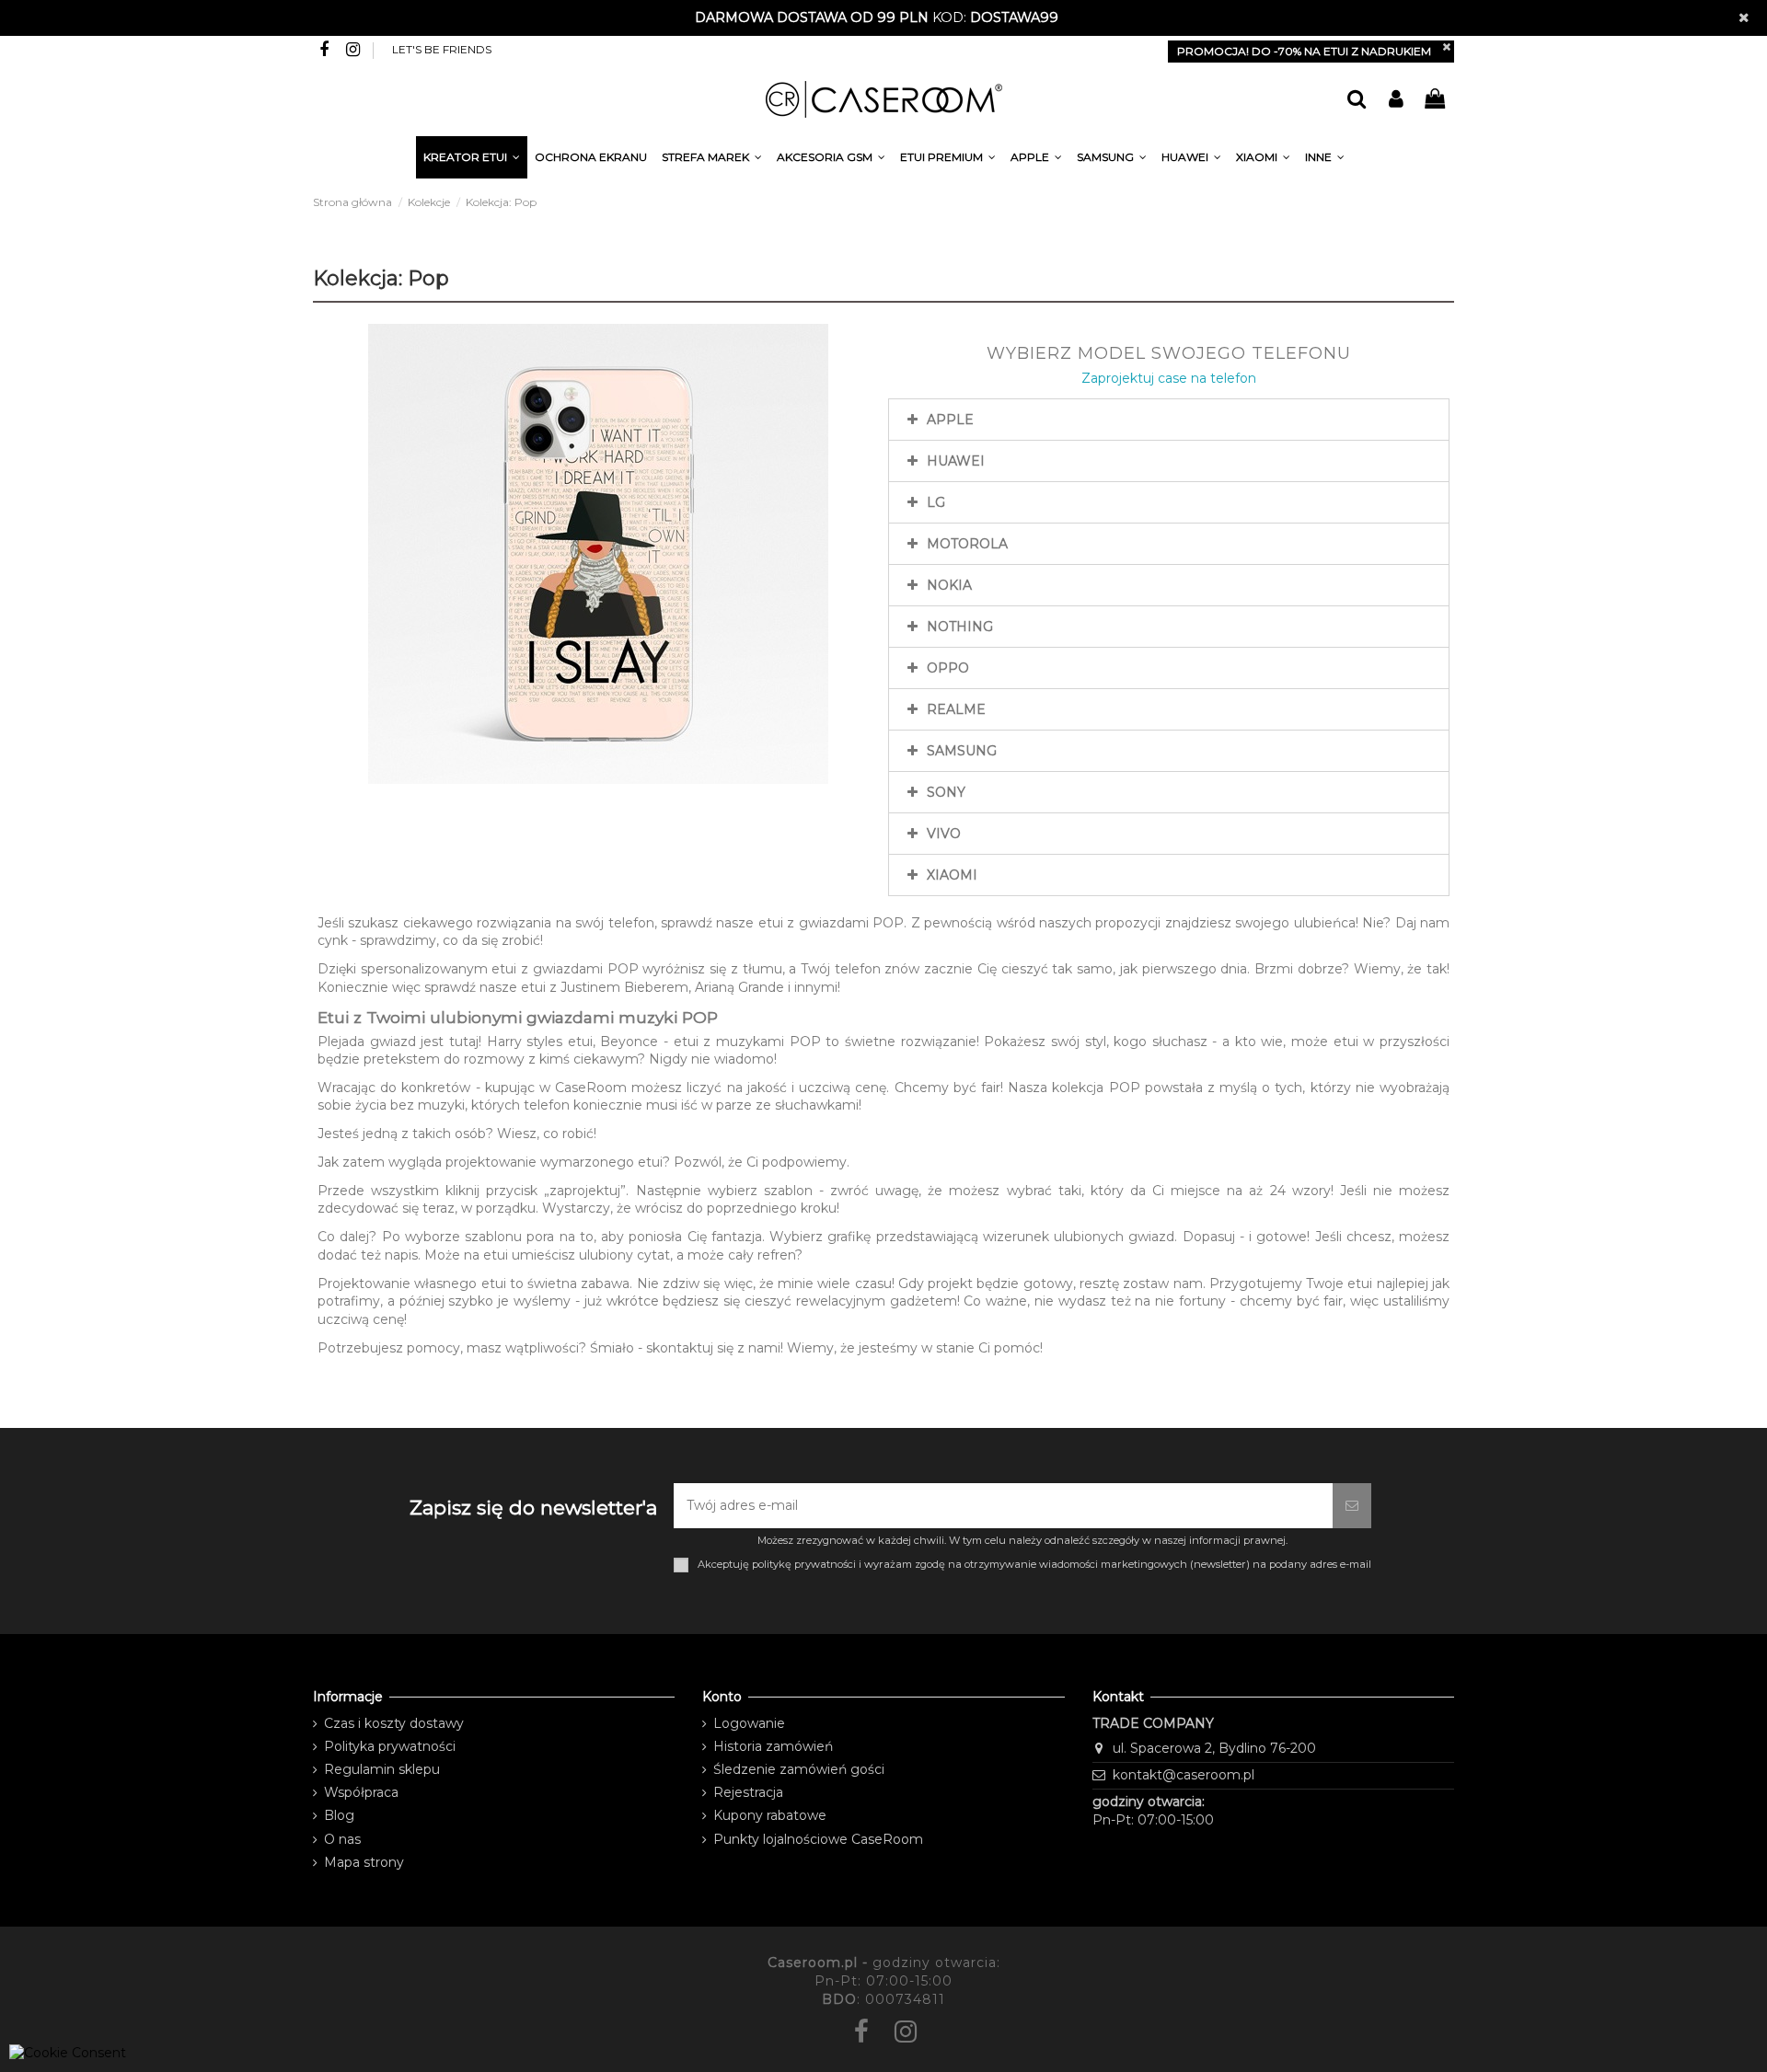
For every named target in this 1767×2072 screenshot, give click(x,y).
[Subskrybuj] (1352, 1506)
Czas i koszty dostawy (394, 1723)
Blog (339, 1815)
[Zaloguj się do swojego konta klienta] (1395, 100)
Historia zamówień (773, 1746)
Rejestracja (748, 1792)
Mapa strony (364, 1862)
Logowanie (749, 1723)
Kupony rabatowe (770, 1815)
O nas (342, 1839)
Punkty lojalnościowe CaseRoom (818, 1839)
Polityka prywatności (390, 1746)
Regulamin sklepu (382, 1769)
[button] (1325, 160)
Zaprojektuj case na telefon (1169, 378)
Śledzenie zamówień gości (799, 1769)
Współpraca (361, 1792)
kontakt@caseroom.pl (1184, 1775)
